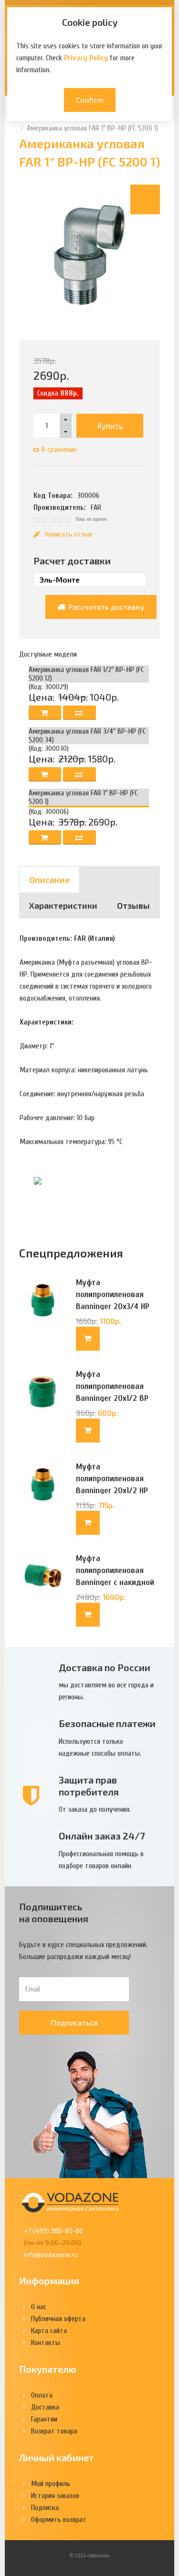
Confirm (90, 100)
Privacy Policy (86, 58)
